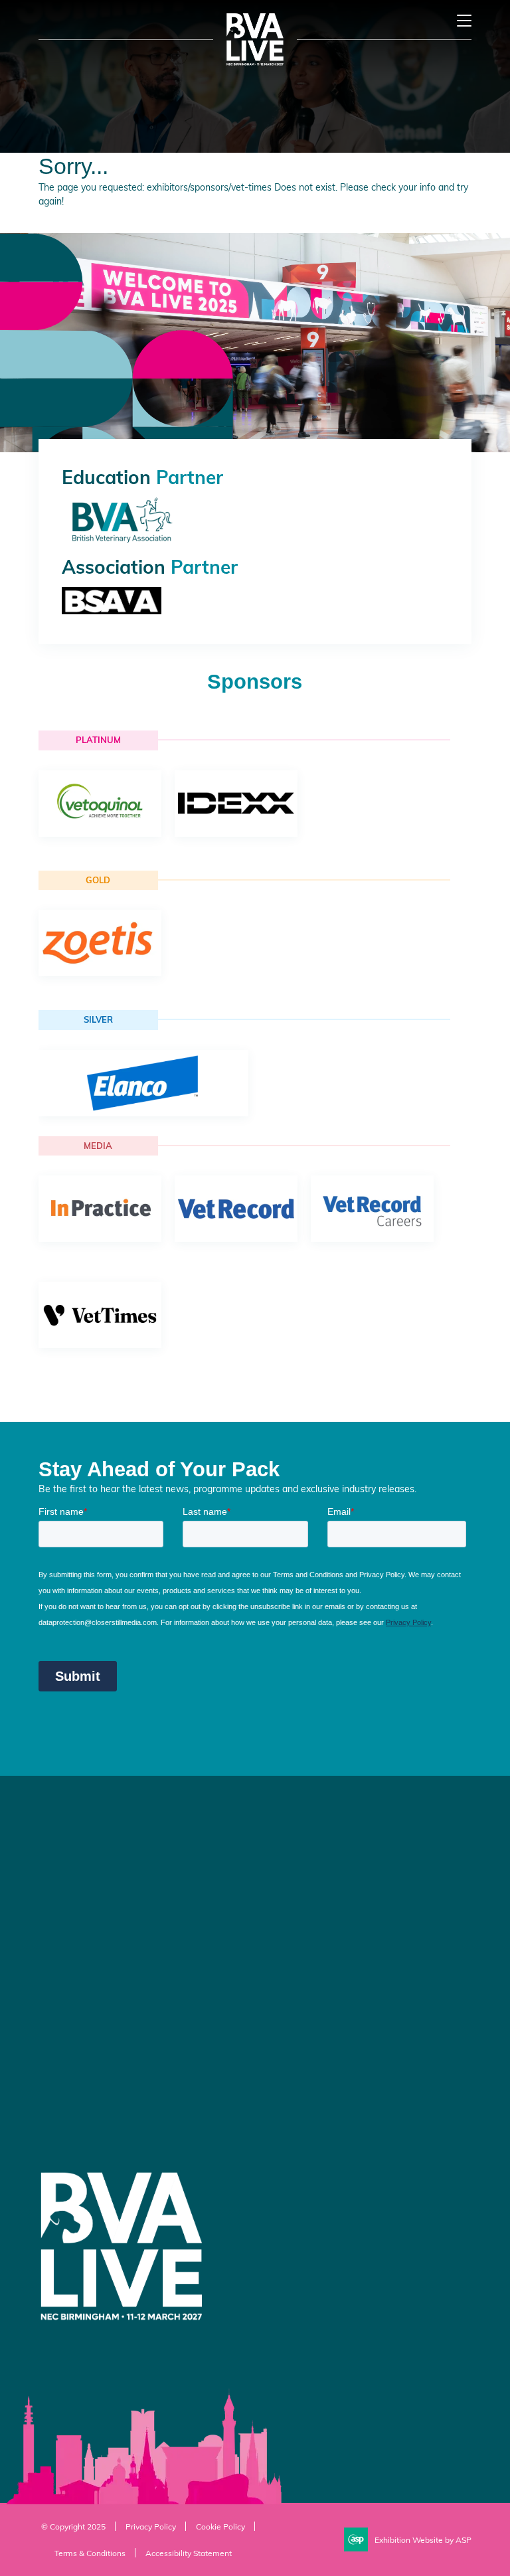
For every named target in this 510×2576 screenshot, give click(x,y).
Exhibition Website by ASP (423, 2539)
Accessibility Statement (189, 2553)
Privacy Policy (151, 2526)
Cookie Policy (220, 2526)
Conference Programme (316, 1842)
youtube (343, 2045)
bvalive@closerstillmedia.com (106, 1952)
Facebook (277, 2045)
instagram (377, 2045)
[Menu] (464, 21)
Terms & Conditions (90, 2553)
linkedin (310, 2045)
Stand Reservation (304, 1892)
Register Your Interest (310, 1867)
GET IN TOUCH (90, 2080)
